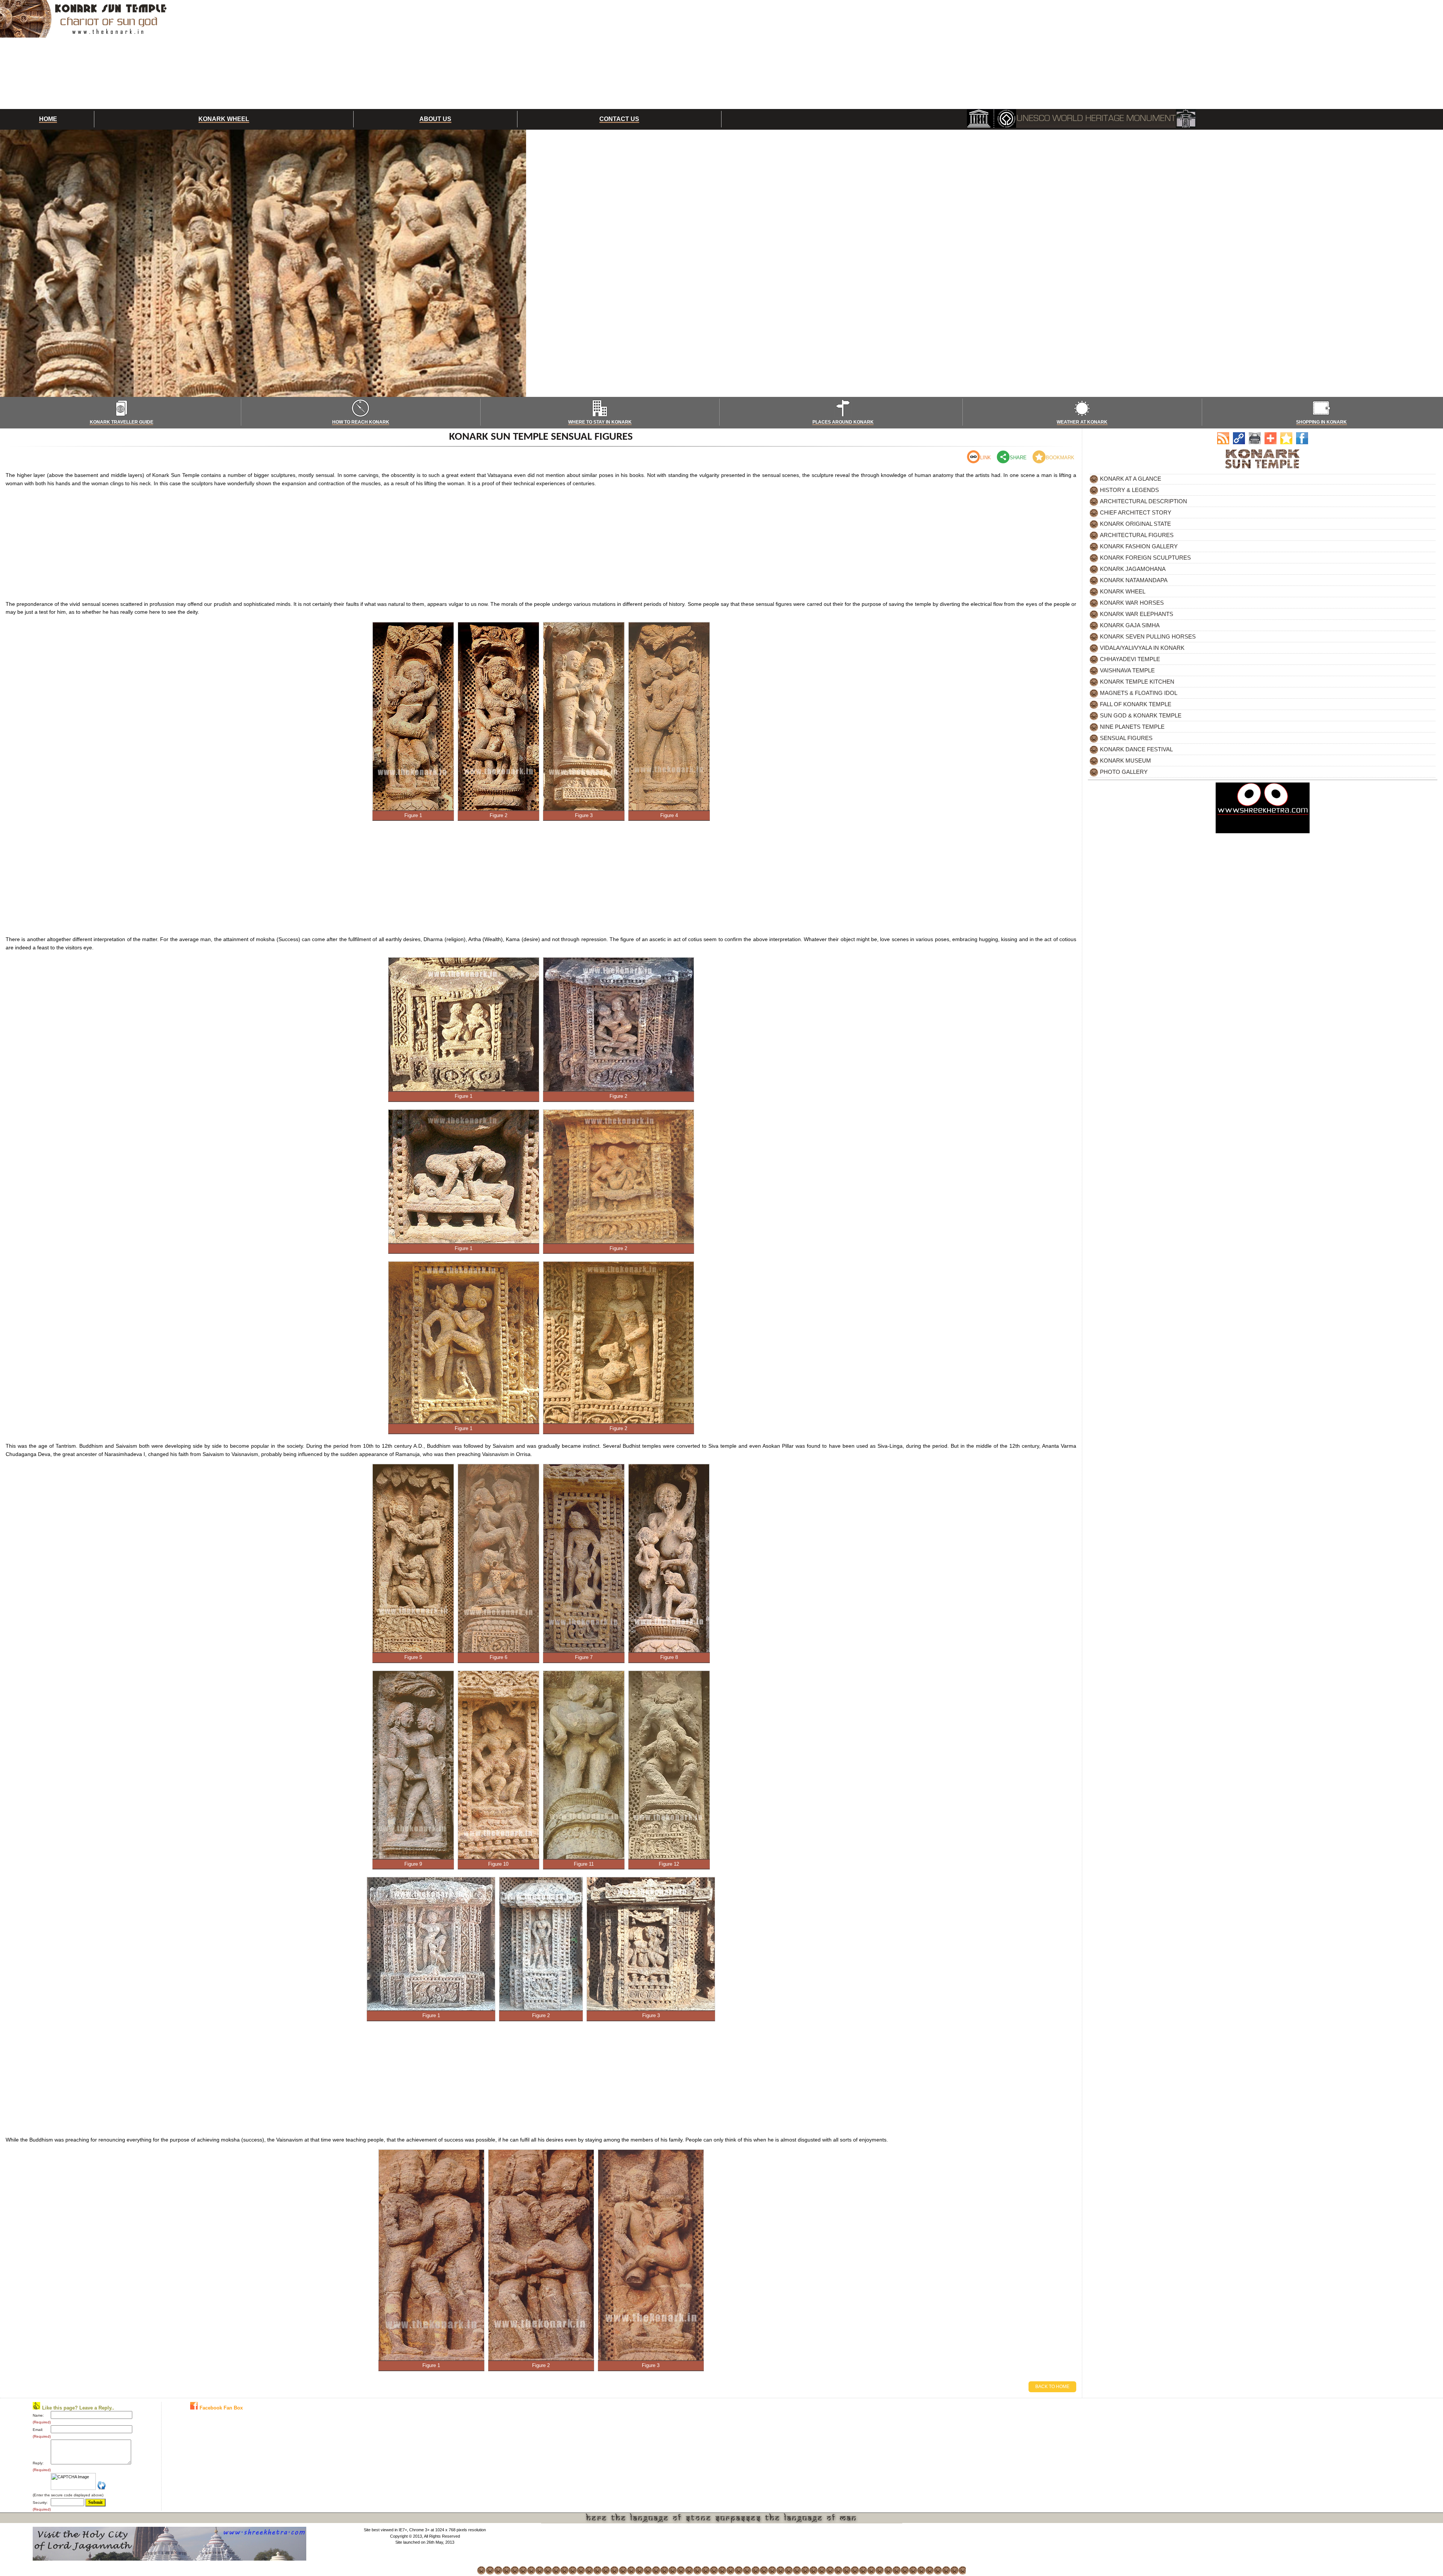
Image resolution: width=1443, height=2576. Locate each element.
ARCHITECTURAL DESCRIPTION (1144, 501)
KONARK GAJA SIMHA (1130, 625)
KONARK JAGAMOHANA (1133, 569)
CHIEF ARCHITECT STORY (1136, 512)
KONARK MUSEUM (1125, 761)
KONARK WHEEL (1123, 591)
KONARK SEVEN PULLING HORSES (1148, 636)
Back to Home (1052, 2387)
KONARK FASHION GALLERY (1139, 546)
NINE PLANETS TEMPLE (1132, 727)
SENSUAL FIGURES (1126, 738)
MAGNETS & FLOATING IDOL (1139, 693)
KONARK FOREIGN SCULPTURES (1145, 558)
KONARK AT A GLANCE (1131, 479)
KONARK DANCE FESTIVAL (1136, 749)
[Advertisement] (763, 54)
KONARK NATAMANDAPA (1134, 580)
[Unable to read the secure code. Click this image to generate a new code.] (102, 2485)
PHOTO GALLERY (1124, 772)
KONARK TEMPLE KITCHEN (1137, 682)
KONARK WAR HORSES (1132, 603)
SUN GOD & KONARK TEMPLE (1141, 715)
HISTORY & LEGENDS (1129, 490)
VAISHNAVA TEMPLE (1127, 670)
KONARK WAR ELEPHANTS (1137, 614)
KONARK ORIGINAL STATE (1135, 524)
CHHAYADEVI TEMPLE (1130, 659)
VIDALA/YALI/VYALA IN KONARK (1142, 648)
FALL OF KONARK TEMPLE (1136, 704)
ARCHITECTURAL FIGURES (1137, 535)
